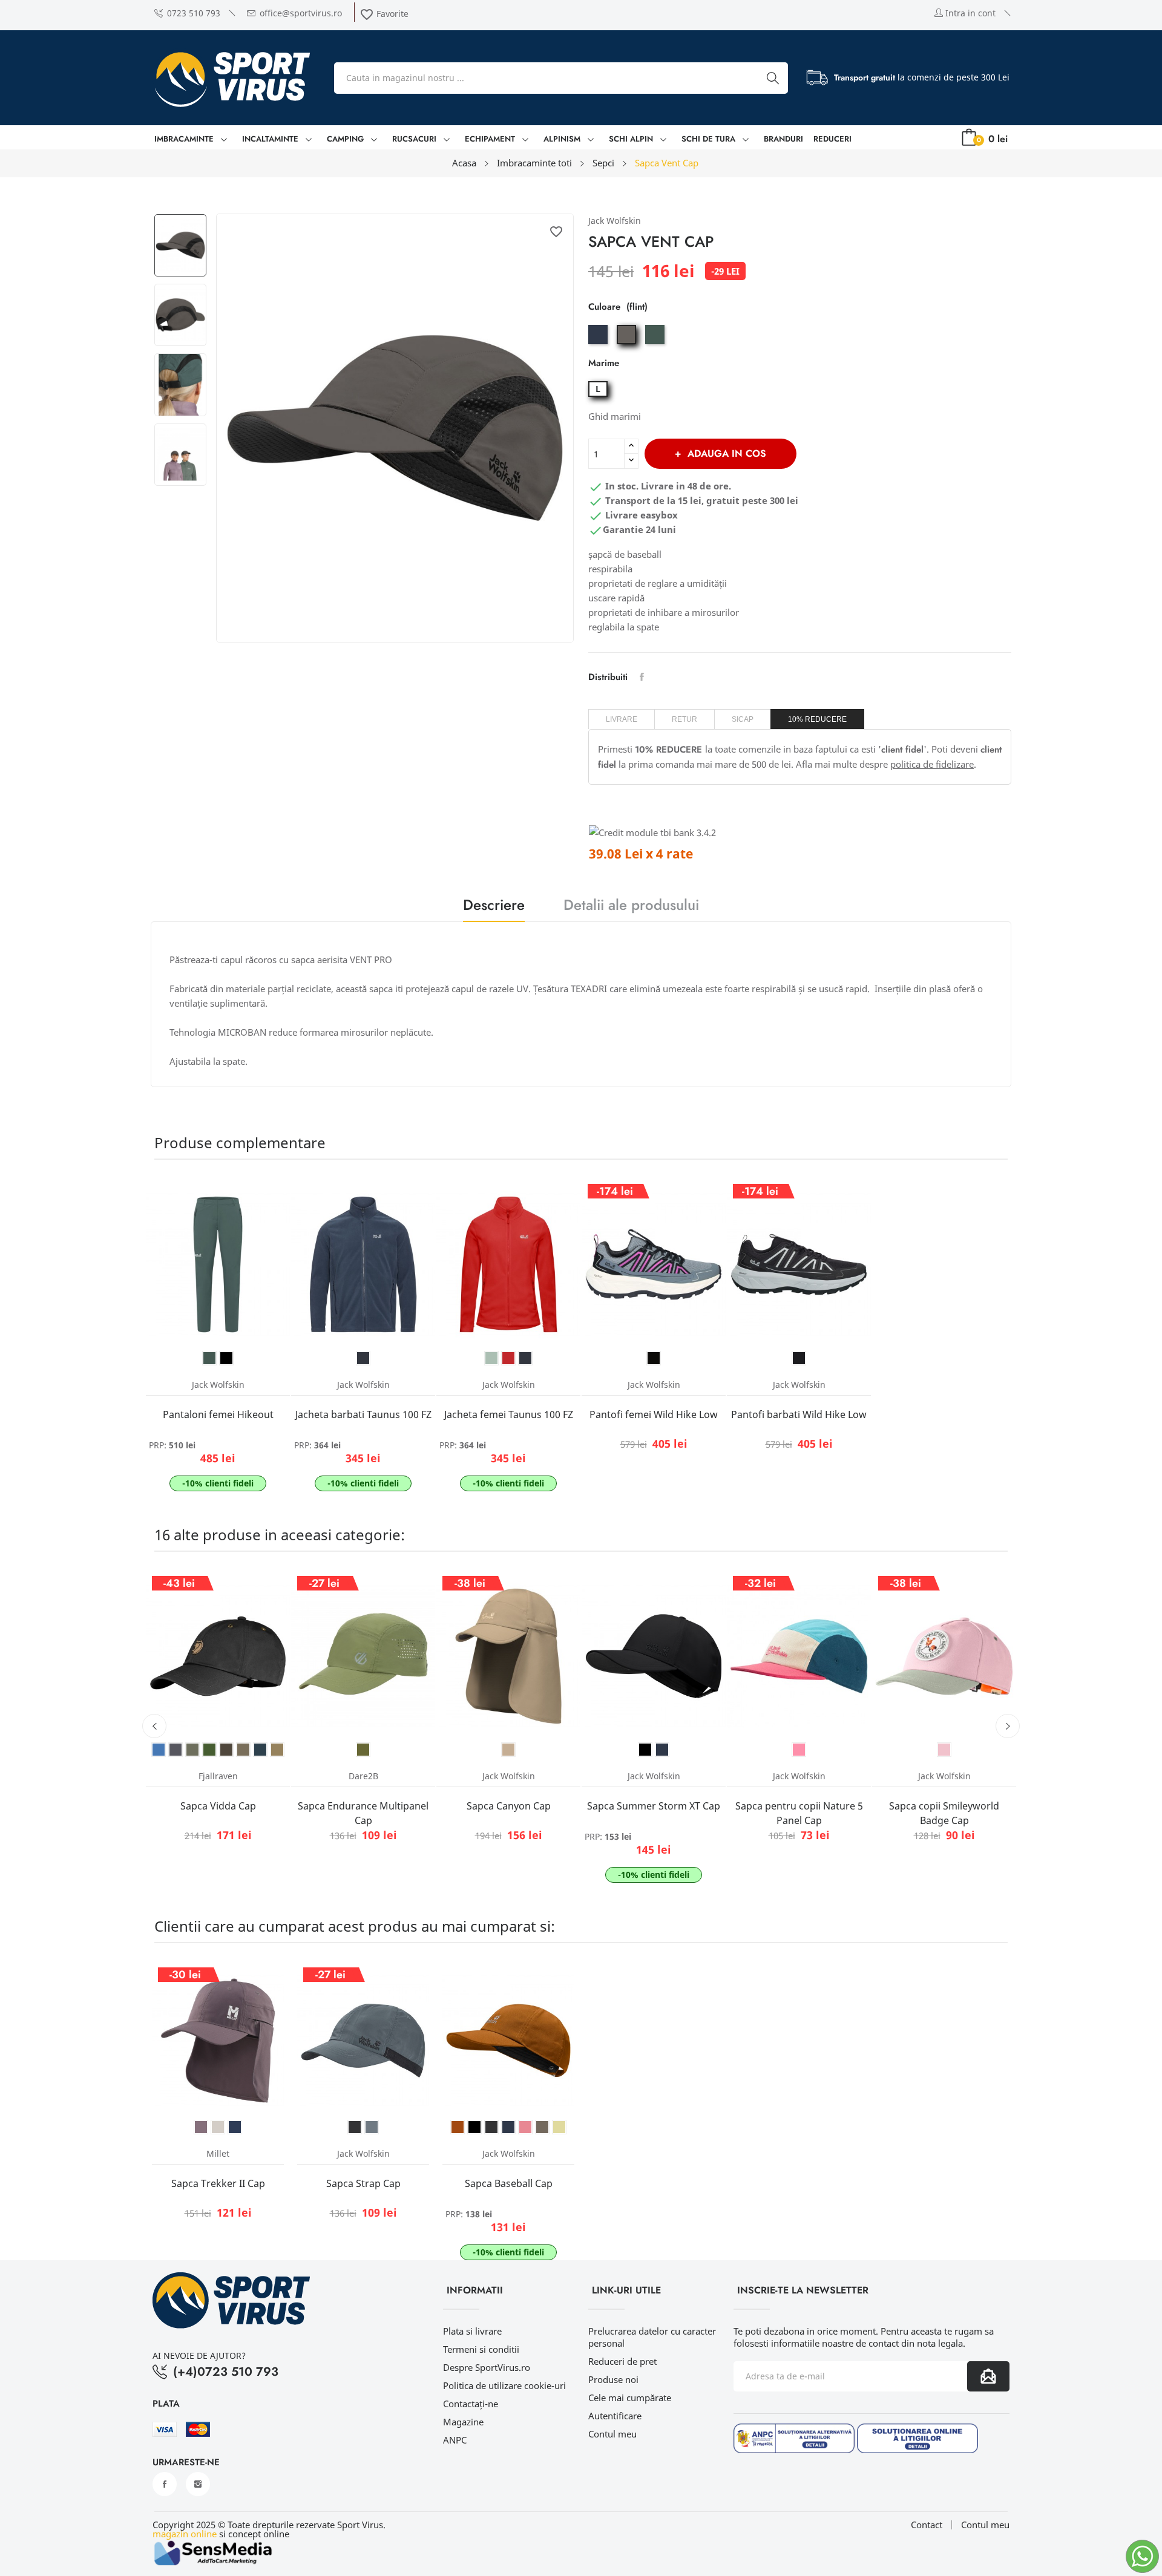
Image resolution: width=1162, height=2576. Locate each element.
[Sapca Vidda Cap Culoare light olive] (243, 1750)
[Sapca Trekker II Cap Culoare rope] (218, 2127)
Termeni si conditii (481, 2349)
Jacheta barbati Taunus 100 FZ (363, 1414)
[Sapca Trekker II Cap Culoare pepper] (201, 2127)
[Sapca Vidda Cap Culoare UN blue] (159, 1750)
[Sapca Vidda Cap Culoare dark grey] (176, 1750)
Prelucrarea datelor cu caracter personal (652, 2337)
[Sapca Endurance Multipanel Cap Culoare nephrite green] (363, 1750)
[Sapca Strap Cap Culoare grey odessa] (372, 2127)
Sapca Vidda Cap (218, 1806)
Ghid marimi (615, 416)
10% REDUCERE (817, 719)
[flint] (628, 344)
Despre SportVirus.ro (487, 2367)
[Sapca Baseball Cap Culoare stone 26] (542, 2127)
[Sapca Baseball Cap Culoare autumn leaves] (458, 2127)
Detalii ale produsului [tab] (631, 907)
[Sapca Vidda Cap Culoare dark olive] (226, 1750)
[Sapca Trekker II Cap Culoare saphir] (235, 2127)
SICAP (743, 719)
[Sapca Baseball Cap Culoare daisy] (559, 2127)
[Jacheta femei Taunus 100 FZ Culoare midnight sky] (525, 1358)
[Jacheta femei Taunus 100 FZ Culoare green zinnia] (491, 1358)
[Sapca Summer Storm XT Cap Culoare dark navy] (662, 1750)
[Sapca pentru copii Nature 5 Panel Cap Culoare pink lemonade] (799, 1750)
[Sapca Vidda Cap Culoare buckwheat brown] (277, 1750)
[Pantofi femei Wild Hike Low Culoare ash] (654, 1358)
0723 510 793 (194, 13)
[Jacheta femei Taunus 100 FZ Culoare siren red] (508, 1358)
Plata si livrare (472, 2331)
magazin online (185, 2534)
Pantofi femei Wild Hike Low (654, 1414)
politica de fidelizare (932, 764)
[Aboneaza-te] (988, 2376)
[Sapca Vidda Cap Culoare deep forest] (209, 1750)
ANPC (455, 2440)
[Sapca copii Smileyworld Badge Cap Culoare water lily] (944, 1750)
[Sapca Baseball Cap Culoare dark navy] (508, 2127)
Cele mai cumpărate (630, 2398)
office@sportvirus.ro (301, 13)
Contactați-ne (471, 2404)
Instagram (198, 2484)
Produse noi (613, 2379)
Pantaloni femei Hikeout (218, 1414)
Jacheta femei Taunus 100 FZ (509, 1414)
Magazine (463, 2422)
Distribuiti (642, 677)
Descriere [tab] (494, 907)
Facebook (165, 2484)
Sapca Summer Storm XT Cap (654, 1806)
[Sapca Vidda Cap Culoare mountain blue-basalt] (260, 1750)
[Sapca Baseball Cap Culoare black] (474, 2127)
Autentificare (615, 2416)
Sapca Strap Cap (363, 2183)
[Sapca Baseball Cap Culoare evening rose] (525, 2127)
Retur (684, 719)
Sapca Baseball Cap (509, 2183)
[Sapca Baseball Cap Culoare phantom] (491, 2127)
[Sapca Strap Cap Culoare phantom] (355, 2127)
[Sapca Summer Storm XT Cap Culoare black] (645, 1750)
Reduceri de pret (622, 2361)
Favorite (384, 14)
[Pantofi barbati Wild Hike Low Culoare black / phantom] (799, 1358)
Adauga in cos (727, 453)
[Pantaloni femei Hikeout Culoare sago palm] (209, 1358)
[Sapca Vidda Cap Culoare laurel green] (192, 1750)
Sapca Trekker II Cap (218, 2183)
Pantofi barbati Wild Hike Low (799, 1414)
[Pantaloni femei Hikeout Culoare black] (226, 1358)
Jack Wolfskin (615, 221)
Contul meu (612, 2434)
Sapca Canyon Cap (509, 1806)
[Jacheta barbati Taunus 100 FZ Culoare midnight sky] (363, 1358)
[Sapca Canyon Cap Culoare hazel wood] (508, 1750)
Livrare (622, 719)
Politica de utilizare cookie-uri (504, 2385)
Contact (927, 2525)
